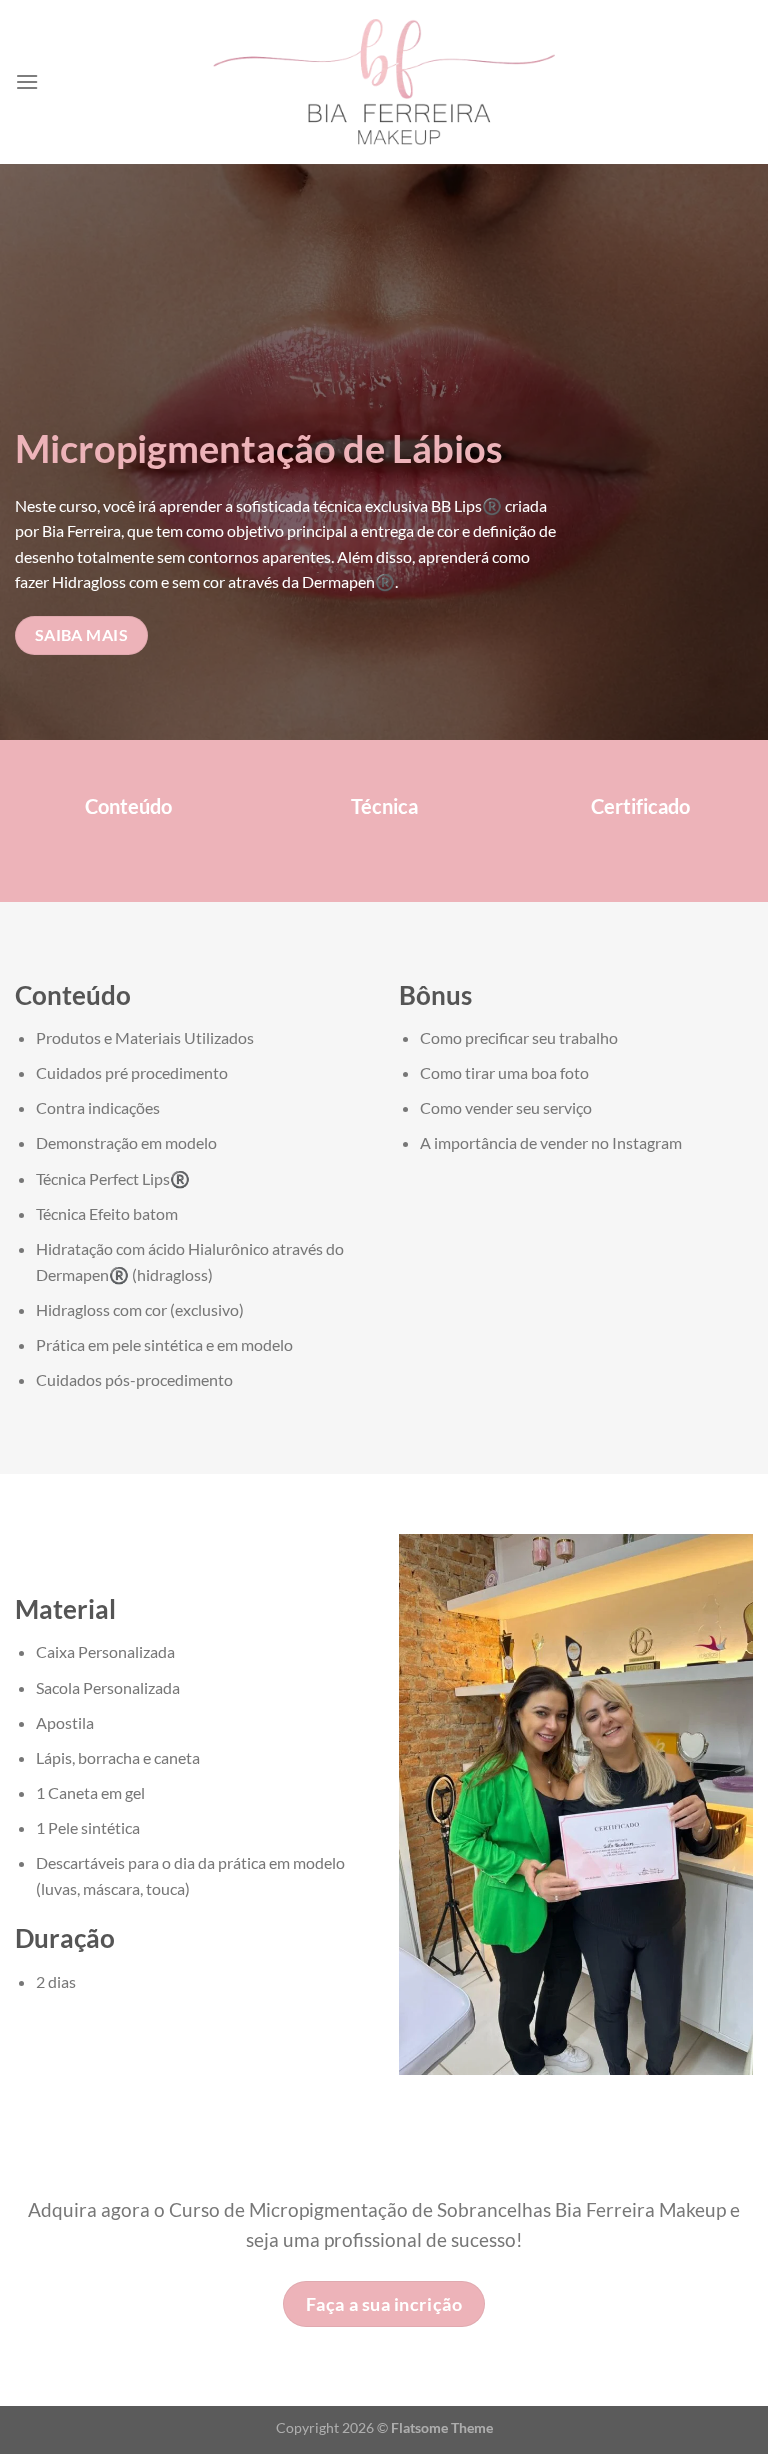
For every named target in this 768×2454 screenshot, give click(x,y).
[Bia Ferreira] (384, 82)
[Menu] (27, 81)
